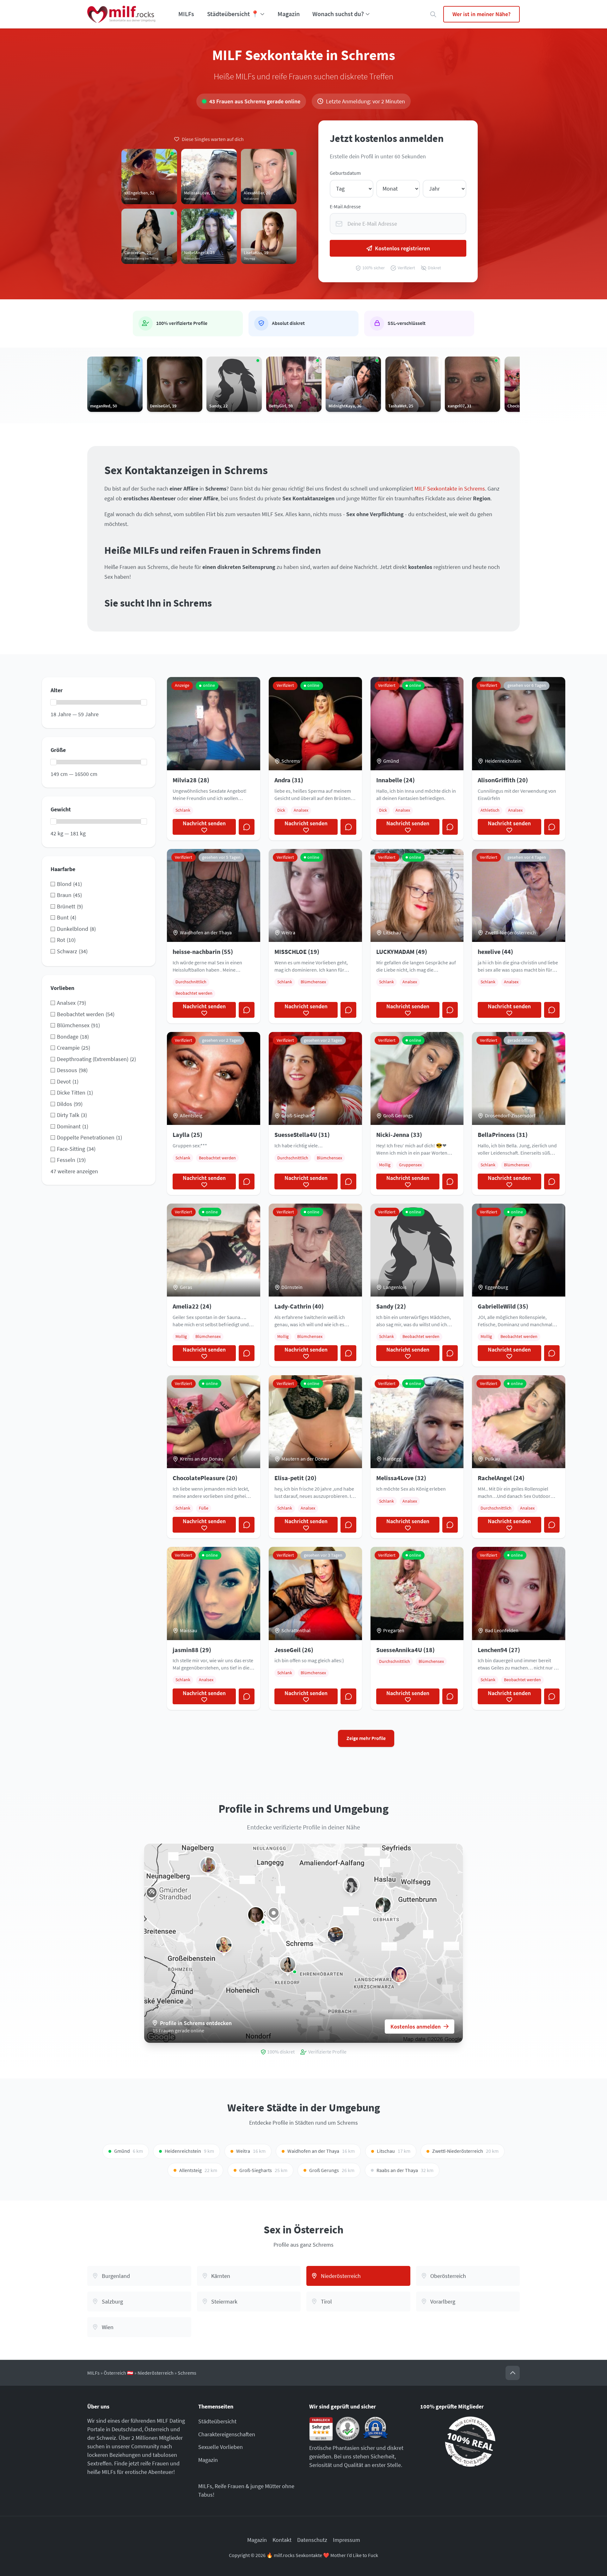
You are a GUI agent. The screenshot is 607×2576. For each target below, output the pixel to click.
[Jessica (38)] (208, 1865)
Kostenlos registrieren (402, 248)
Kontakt (282, 2540)
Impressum (346, 2540)
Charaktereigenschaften (227, 2434)
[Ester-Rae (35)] (383, 1905)
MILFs (186, 14)
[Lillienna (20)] (399, 1975)
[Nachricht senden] (247, 827)
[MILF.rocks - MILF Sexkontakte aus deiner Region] (121, 14)
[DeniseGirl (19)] (256, 1915)
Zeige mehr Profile (366, 1738)
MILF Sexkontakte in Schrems (450, 488)
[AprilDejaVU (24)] (351, 1885)
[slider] (53, 702)
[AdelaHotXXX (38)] (224, 1945)
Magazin (289, 14)
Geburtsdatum (345, 173)
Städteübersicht (217, 2421)
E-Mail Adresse (345, 207)
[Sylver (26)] (335, 1935)
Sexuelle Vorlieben (221, 2447)
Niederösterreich (156, 2373)
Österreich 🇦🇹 (119, 2373)
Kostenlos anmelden (416, 2027)
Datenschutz (312, 2540)
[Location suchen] (433, 14)
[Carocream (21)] (288, 1965)
